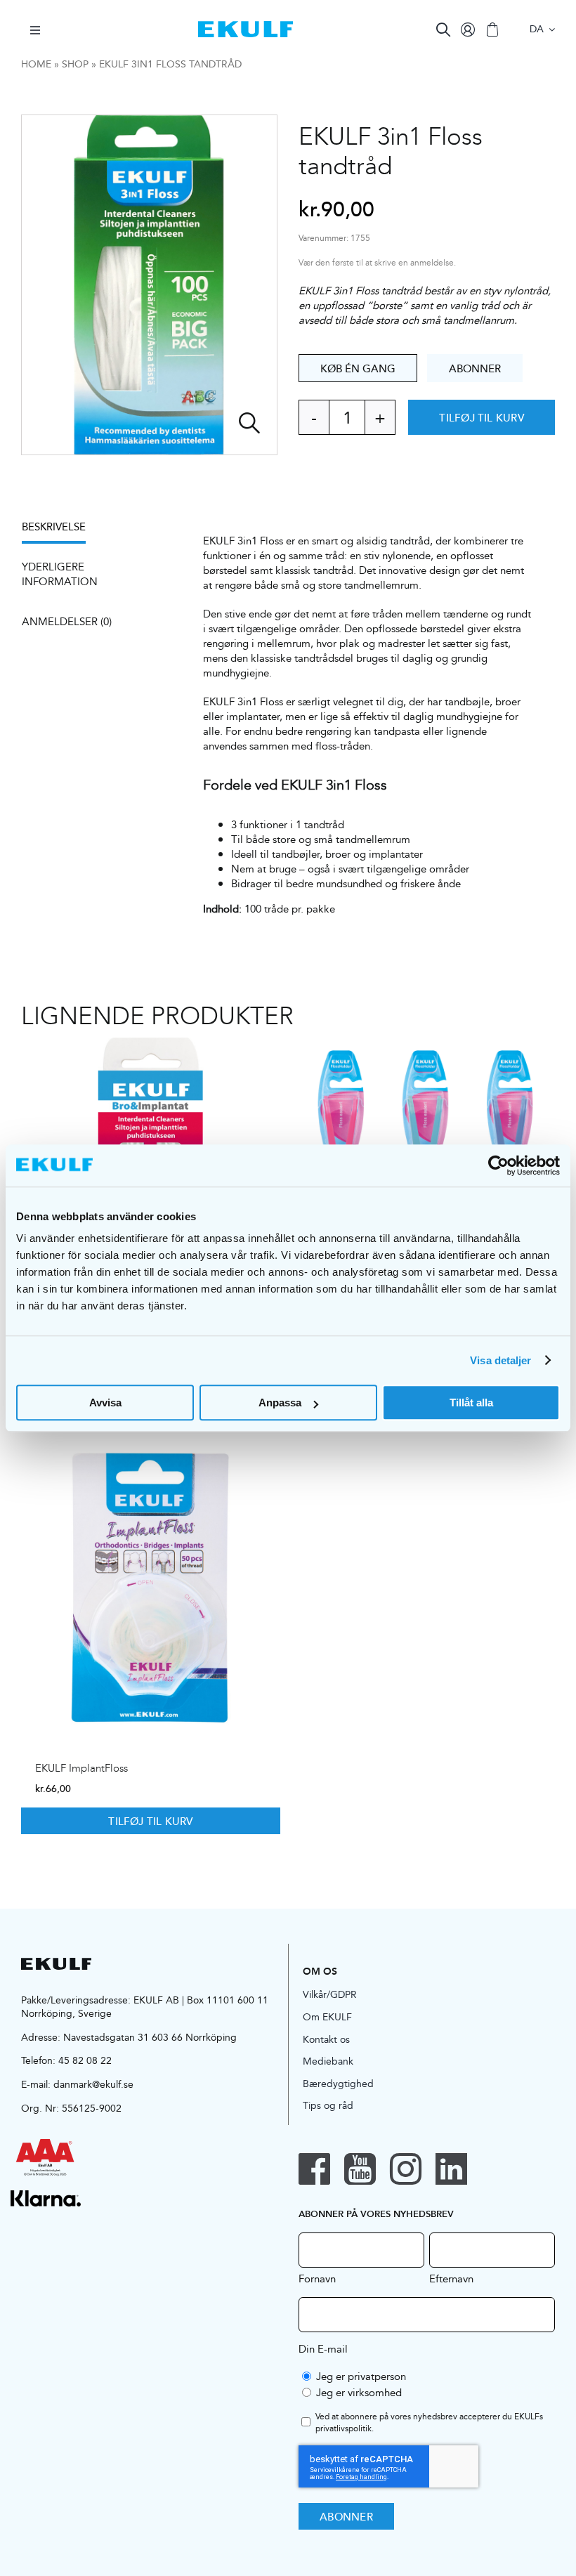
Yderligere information (60, 574)
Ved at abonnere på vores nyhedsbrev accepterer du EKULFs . (429, 2423)
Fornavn (317, 2278)
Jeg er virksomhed (359, 2392)
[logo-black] (56, 1963)
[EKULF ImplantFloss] (151, 1587)
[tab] (61, 531)
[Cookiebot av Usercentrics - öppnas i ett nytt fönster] (498, 1165)
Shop (75, 64)
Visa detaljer (500, 1360)
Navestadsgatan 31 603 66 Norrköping (150, 2037)
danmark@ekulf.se (93, 2084)
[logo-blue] (246, 26)
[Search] (443, 30)
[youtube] (360, 2169)
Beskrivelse (54, 527)
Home (36, 64)
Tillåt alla (471, 1403)
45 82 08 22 (85, 2060)
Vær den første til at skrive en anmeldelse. (377, 263)
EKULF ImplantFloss (81, 1768)
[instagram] (406, 2169)
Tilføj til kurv (481, 417)
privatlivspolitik (343, 2428)
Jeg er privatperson (361, 2376)
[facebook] (314, 2169)
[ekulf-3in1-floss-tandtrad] (149, 285)
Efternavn (451, 2278)
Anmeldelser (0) (67, 621)
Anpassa (280, 1403)
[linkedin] (451, 2169)
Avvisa (105, 1403)
